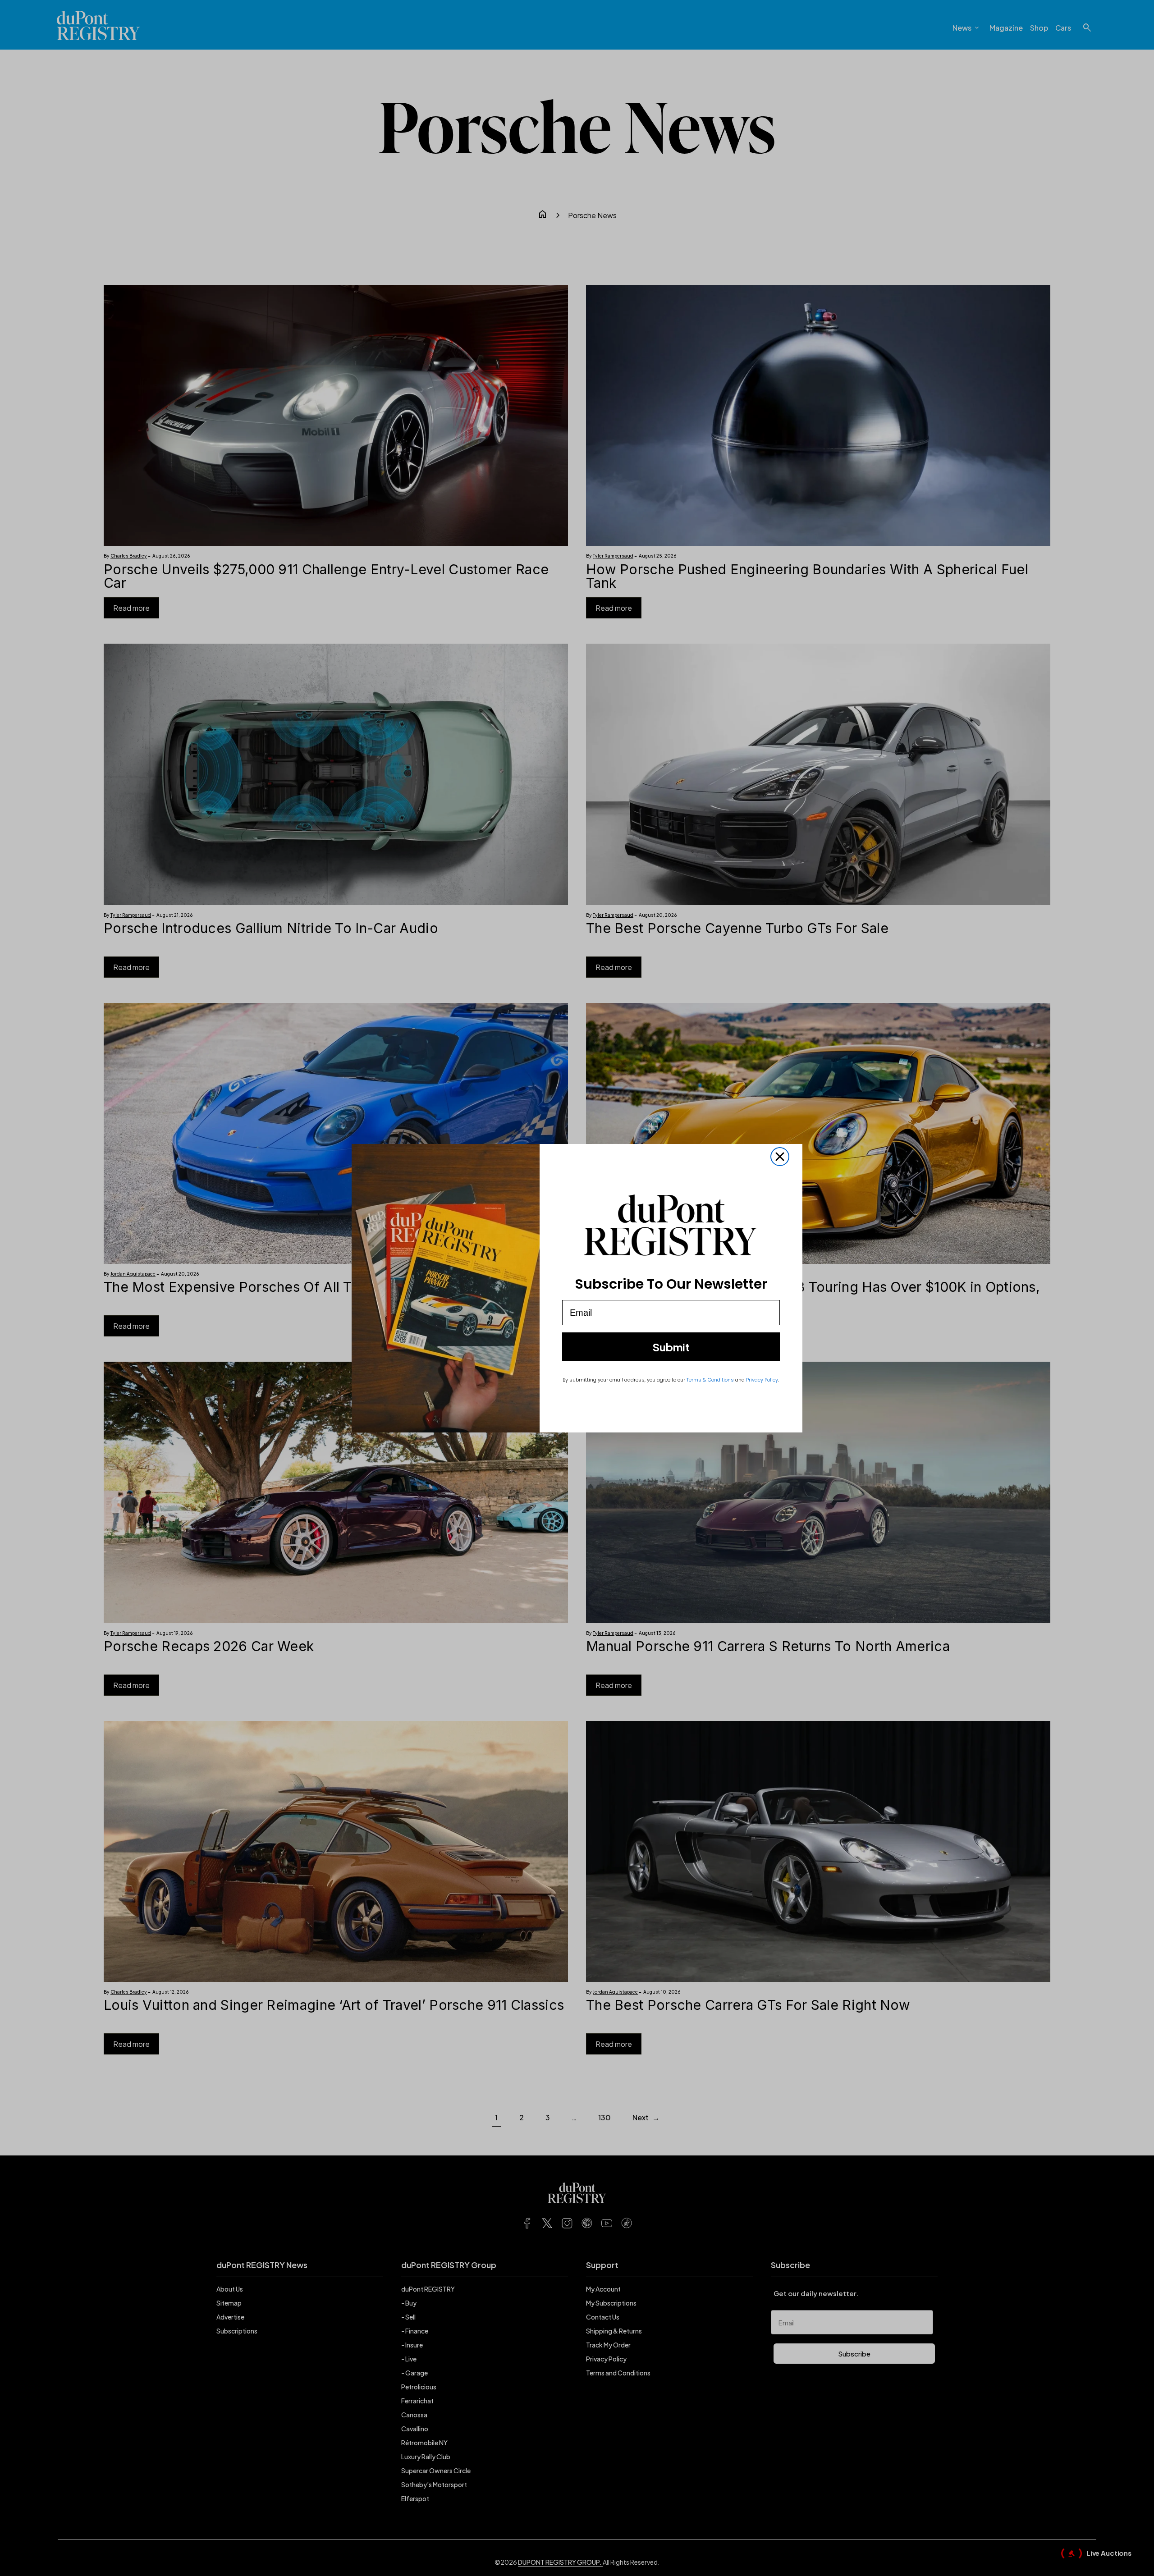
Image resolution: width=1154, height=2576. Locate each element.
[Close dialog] (780, 1157)
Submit (671, 1347)
